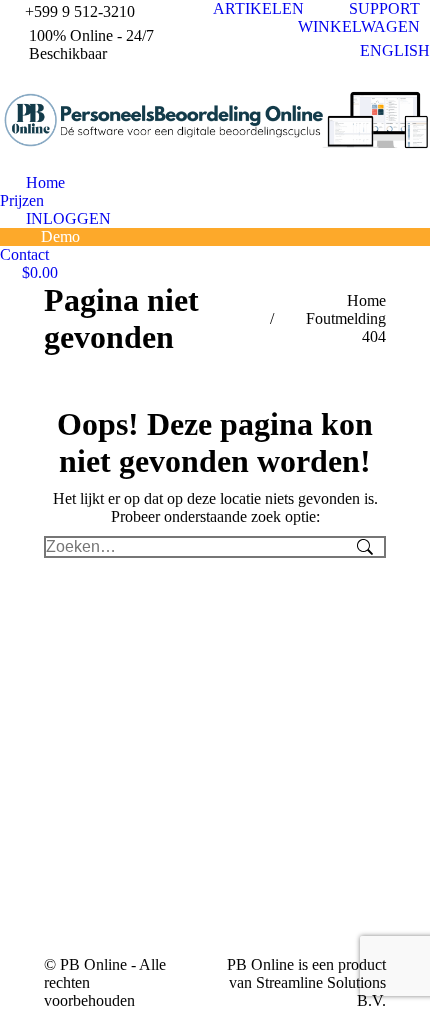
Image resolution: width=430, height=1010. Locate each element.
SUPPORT (384, 8)
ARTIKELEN (258, 8)
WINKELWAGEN (359, 26)
